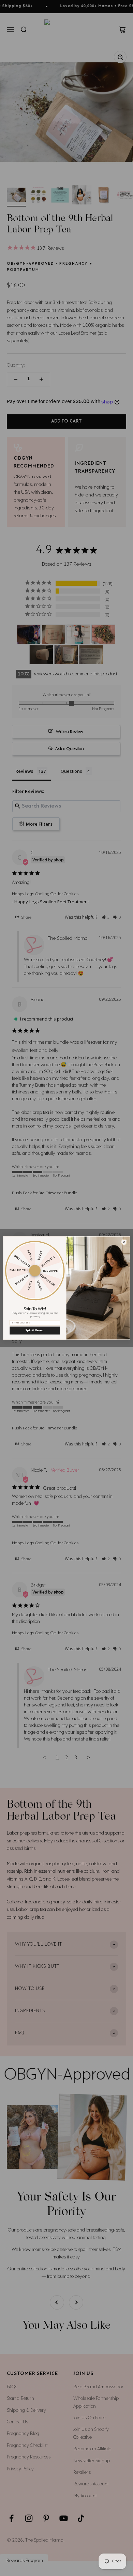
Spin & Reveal (35, 1331)
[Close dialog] (124, 1242)
